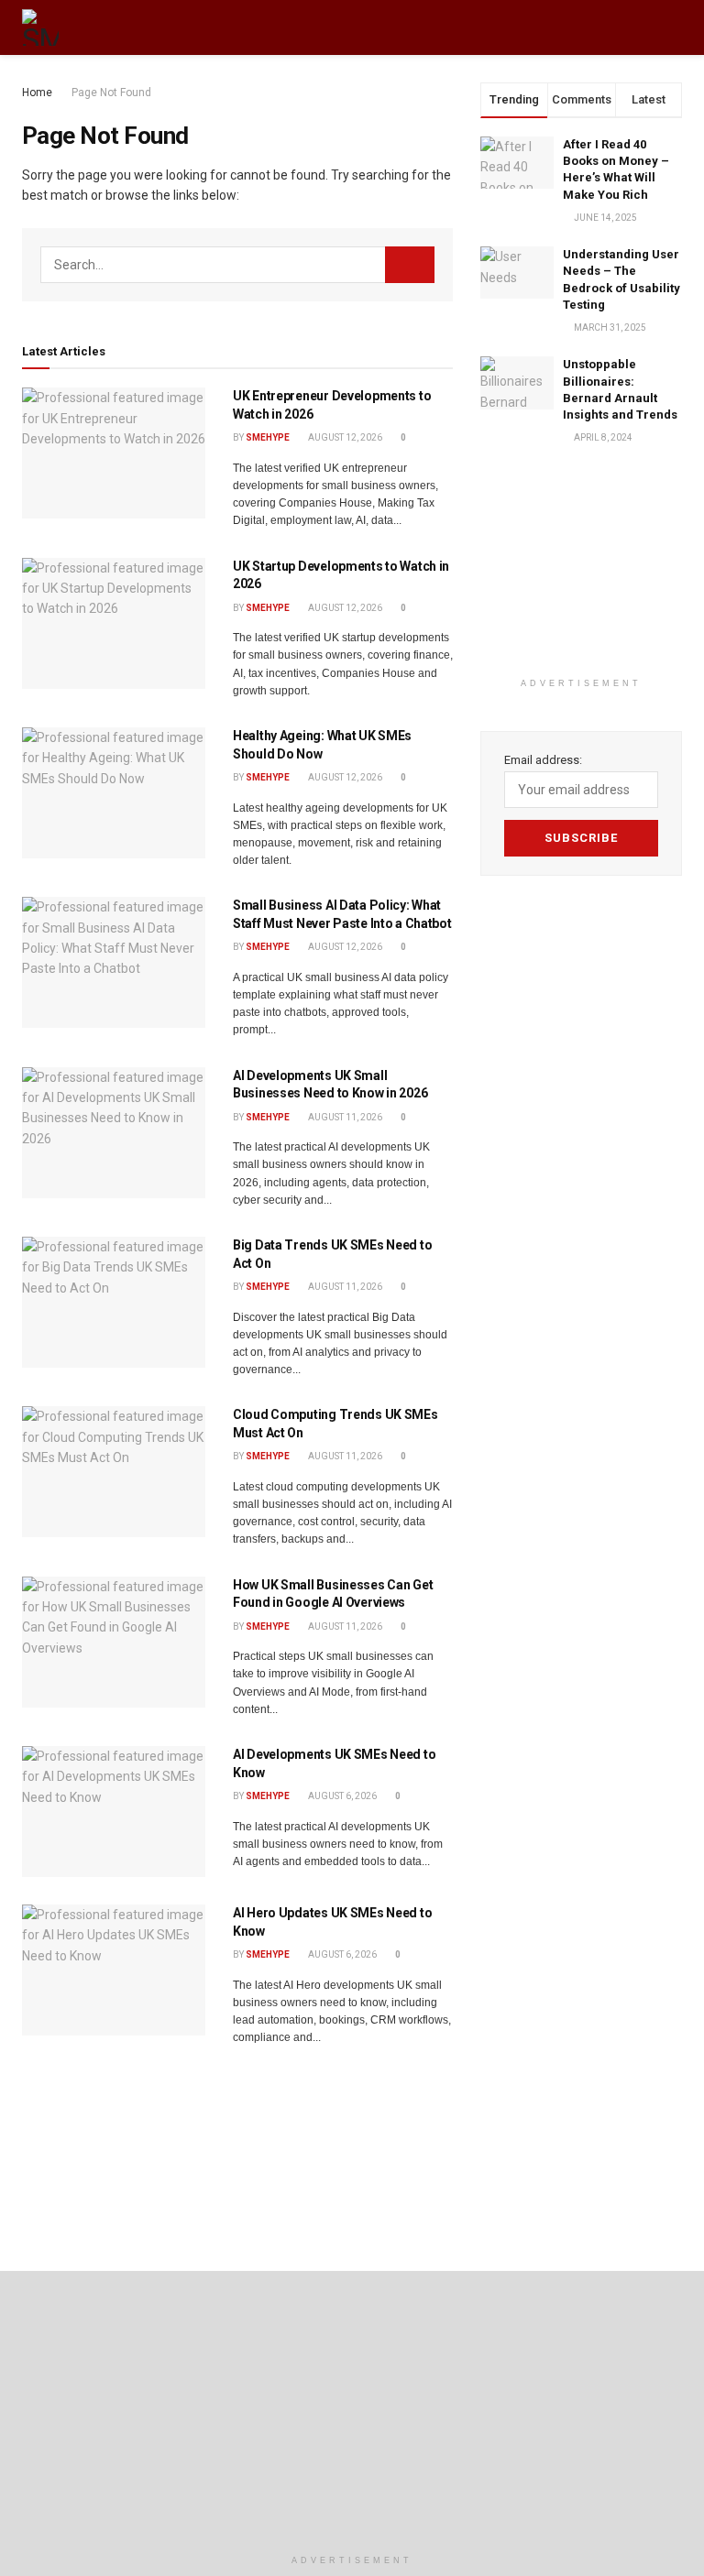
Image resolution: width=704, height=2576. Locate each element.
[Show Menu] (640, 27)
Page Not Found (111, 93)
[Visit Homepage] (40, 27)
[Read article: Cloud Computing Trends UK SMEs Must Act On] (114, 1472)
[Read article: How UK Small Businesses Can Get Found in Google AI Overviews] (114, 1642)
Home (37, 93)
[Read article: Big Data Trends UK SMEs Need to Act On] (114, 1302)
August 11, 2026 (344, 1117)
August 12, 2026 (344, 437)
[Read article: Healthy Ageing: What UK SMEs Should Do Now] (114, 793)
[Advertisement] (581, 577)
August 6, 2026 (341, 1796)
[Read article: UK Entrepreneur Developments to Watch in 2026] (114, 453)
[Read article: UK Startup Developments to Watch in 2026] (114, 623)
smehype (268, 437)
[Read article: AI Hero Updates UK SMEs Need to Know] (114, 1970)
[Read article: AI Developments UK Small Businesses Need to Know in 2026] (114, 1133)
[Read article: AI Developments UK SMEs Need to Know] (114, 1812)
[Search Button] (674, 27)
